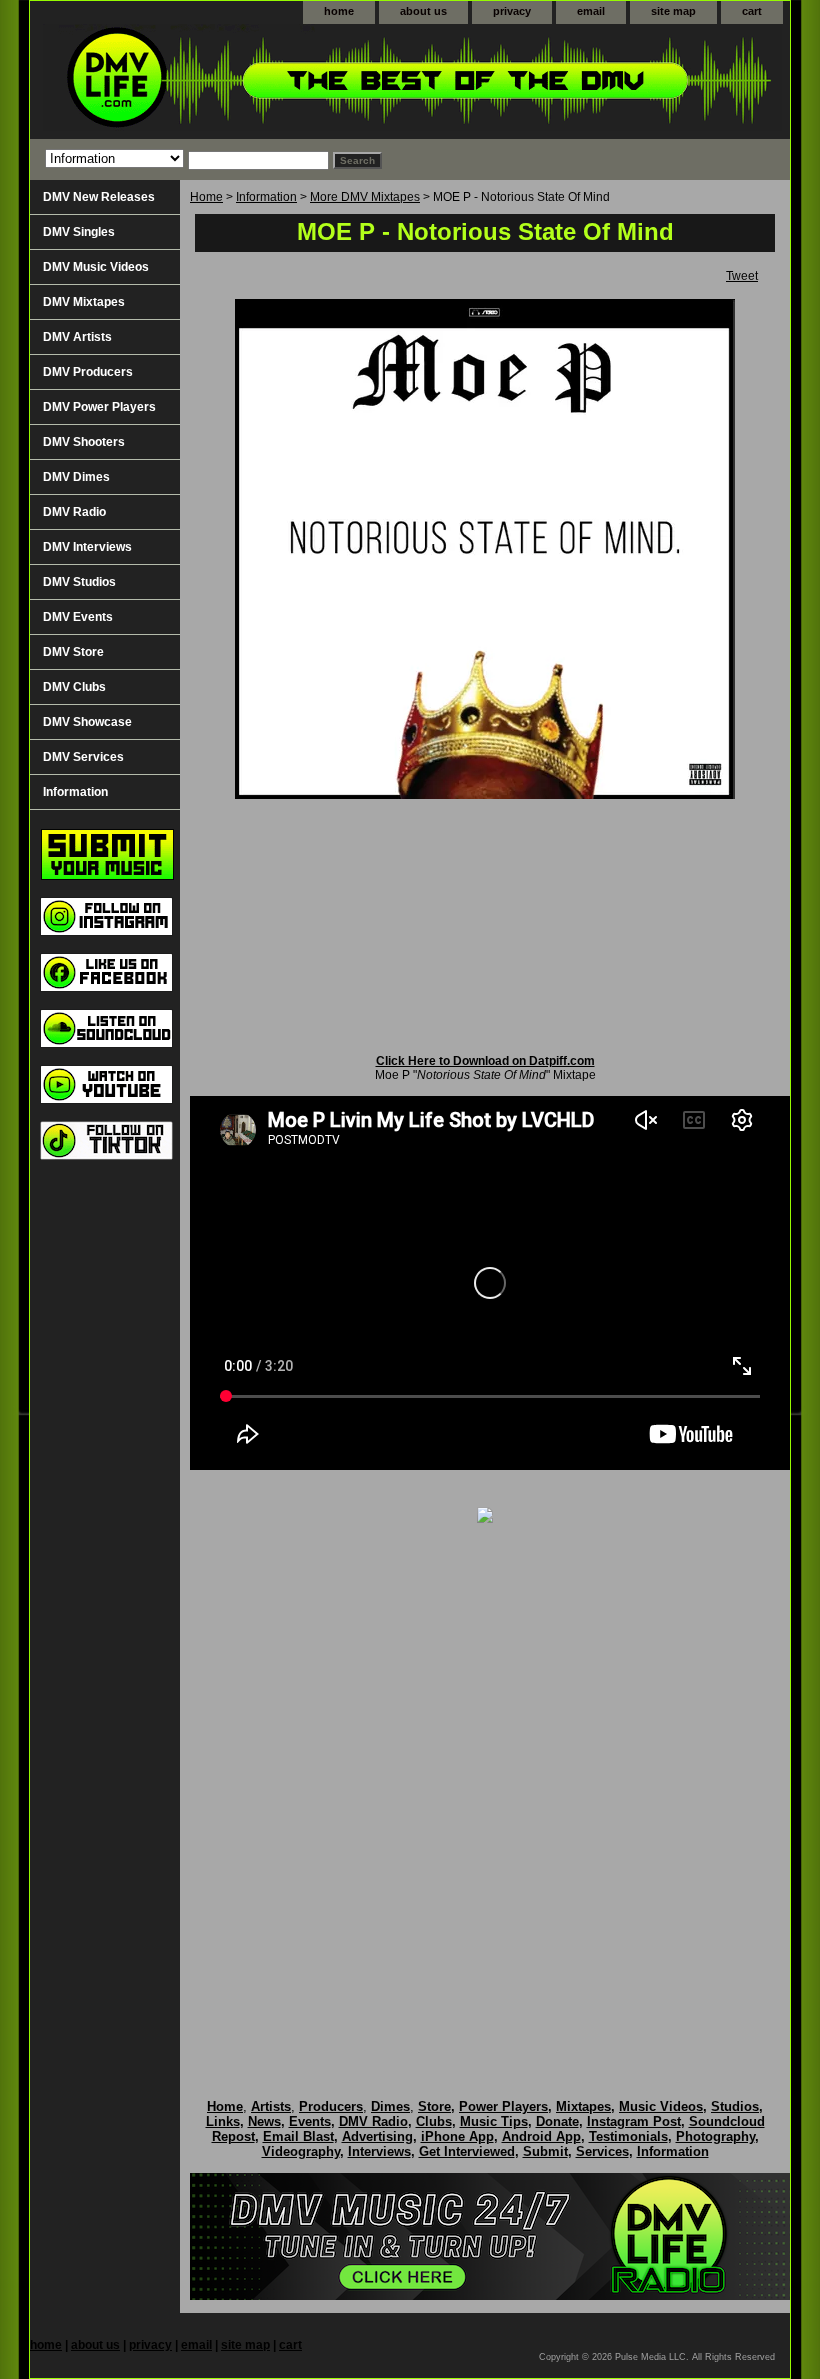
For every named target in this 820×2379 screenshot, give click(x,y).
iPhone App (457, 2136)
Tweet (742, 276)
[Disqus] (485, 1790)
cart (752, 11)
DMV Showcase (87, 722)
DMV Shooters (84, 442)
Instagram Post (634, 2121)
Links (223, 2121)
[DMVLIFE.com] (280, 81)
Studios (735, 2106)
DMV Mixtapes (84, 302)
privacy (512, 11)
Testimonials (628, 2136)
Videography (301, 2151)
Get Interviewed (467, 2151)
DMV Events (78, 617)
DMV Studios (79, 582)
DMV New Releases (99, 197)
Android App (541, 2136)
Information (266, 197)
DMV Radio (74, 512)
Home (206, 197)
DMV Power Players (99, 407)
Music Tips (494, 2121)
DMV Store (73, 652)
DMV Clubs (74, 687)
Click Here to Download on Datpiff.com (485, 1061)
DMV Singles (79, 232)
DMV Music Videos (96, 267)
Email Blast (298, 2136)
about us (423, 11)
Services (602, 2151)
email (591, 11)
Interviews (379, 2151)
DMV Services (83, 757)
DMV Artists (77, 337)
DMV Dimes (76, 477)
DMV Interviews (87, 547)
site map (673, 11)
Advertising (377, 2136)
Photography (715, 2136)
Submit (545, 2151)
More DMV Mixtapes (365, 197)
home (339, 11)
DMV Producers (88, 372)
